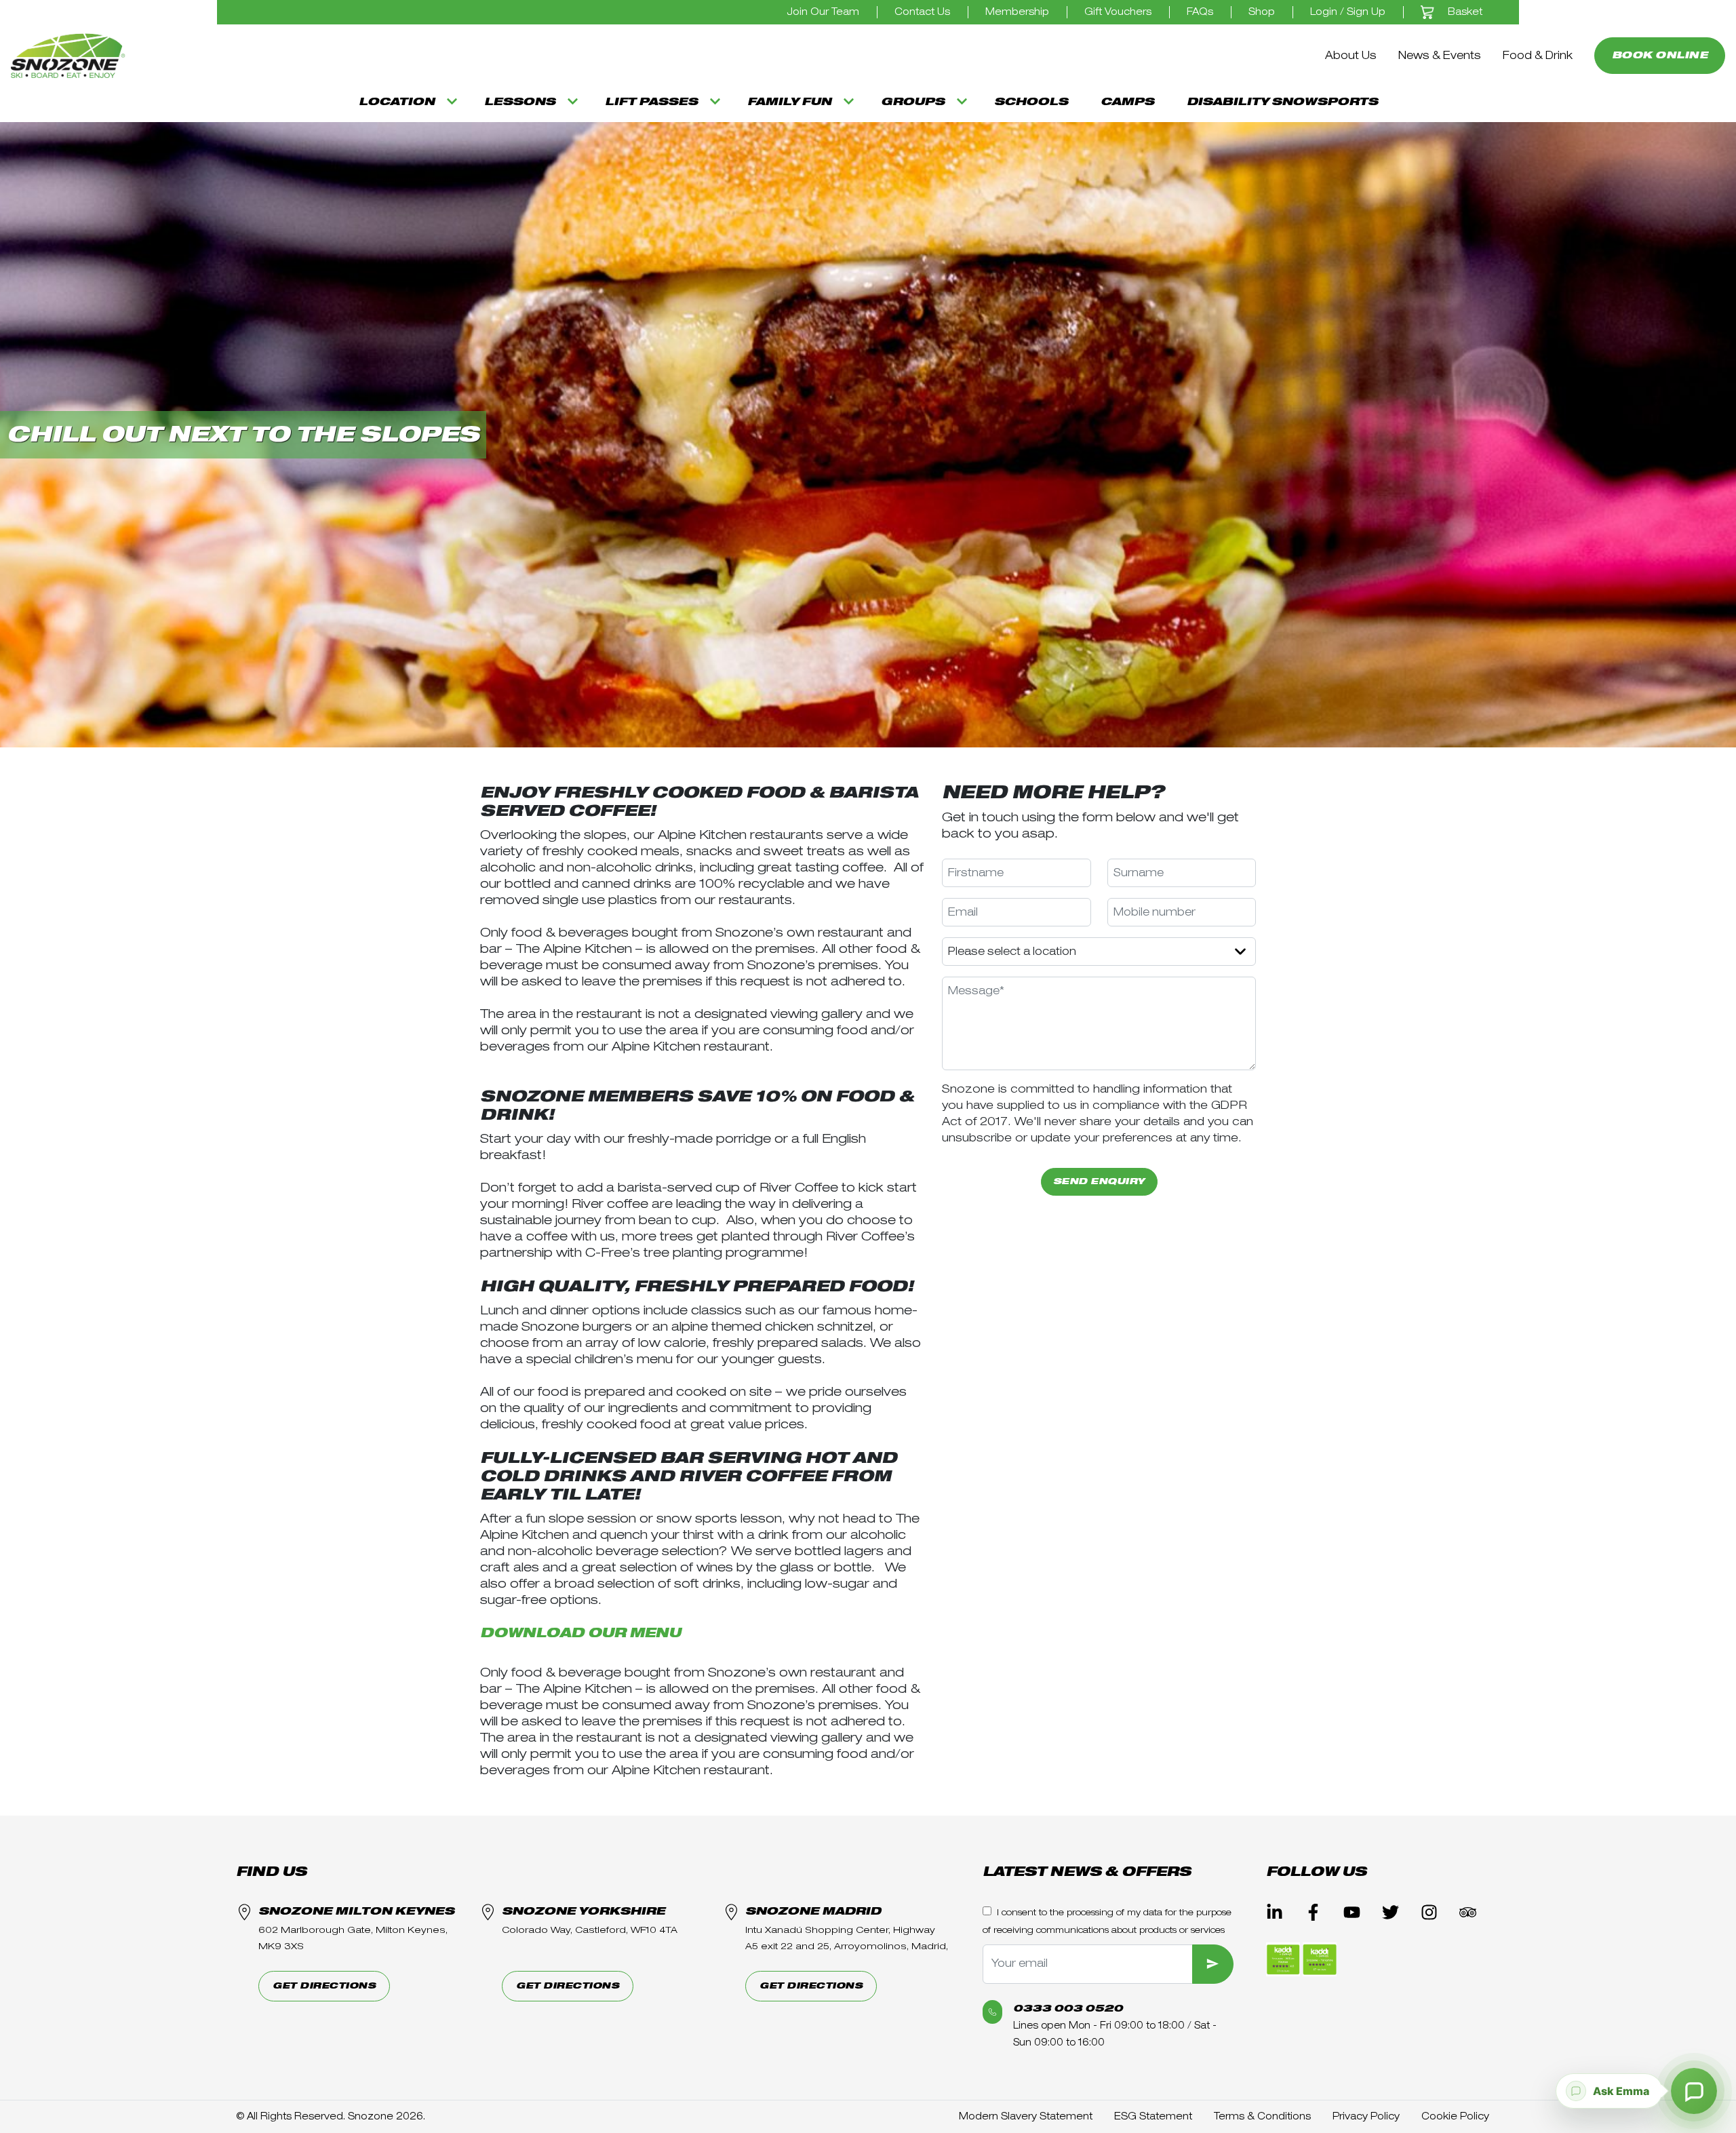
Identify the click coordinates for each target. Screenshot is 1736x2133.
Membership (1017, 12)
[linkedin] (1275, 1912)
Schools (1031, 102)
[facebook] (1313, 1912)
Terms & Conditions (1262, 2116)
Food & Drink (1538, 56)
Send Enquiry (1099, 1182)
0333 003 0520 (1068, 2009)
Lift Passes (651, 102)
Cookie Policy (1455, 2116)
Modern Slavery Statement (1026, 2116)
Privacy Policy (1366, 2116)
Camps (1127, 102)
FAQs (1200, 12)
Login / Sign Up (1348, 12)
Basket (1464, 12)
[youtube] (1352, 1912)
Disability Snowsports (1282, 102)
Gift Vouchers (1118, 12)
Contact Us (922, 12)
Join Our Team (823, 12)
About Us (1351, 56)
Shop (1262, 12)
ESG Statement (1153, 2116)
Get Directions (324, 1986)
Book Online (1660, 55)
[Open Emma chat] (1694, 2091)
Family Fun (789, 102)
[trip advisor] (1468, 1912)
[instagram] (1429, 1912)
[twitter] (1390, 1912)
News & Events (1440, 56)
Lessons (520, 102)
